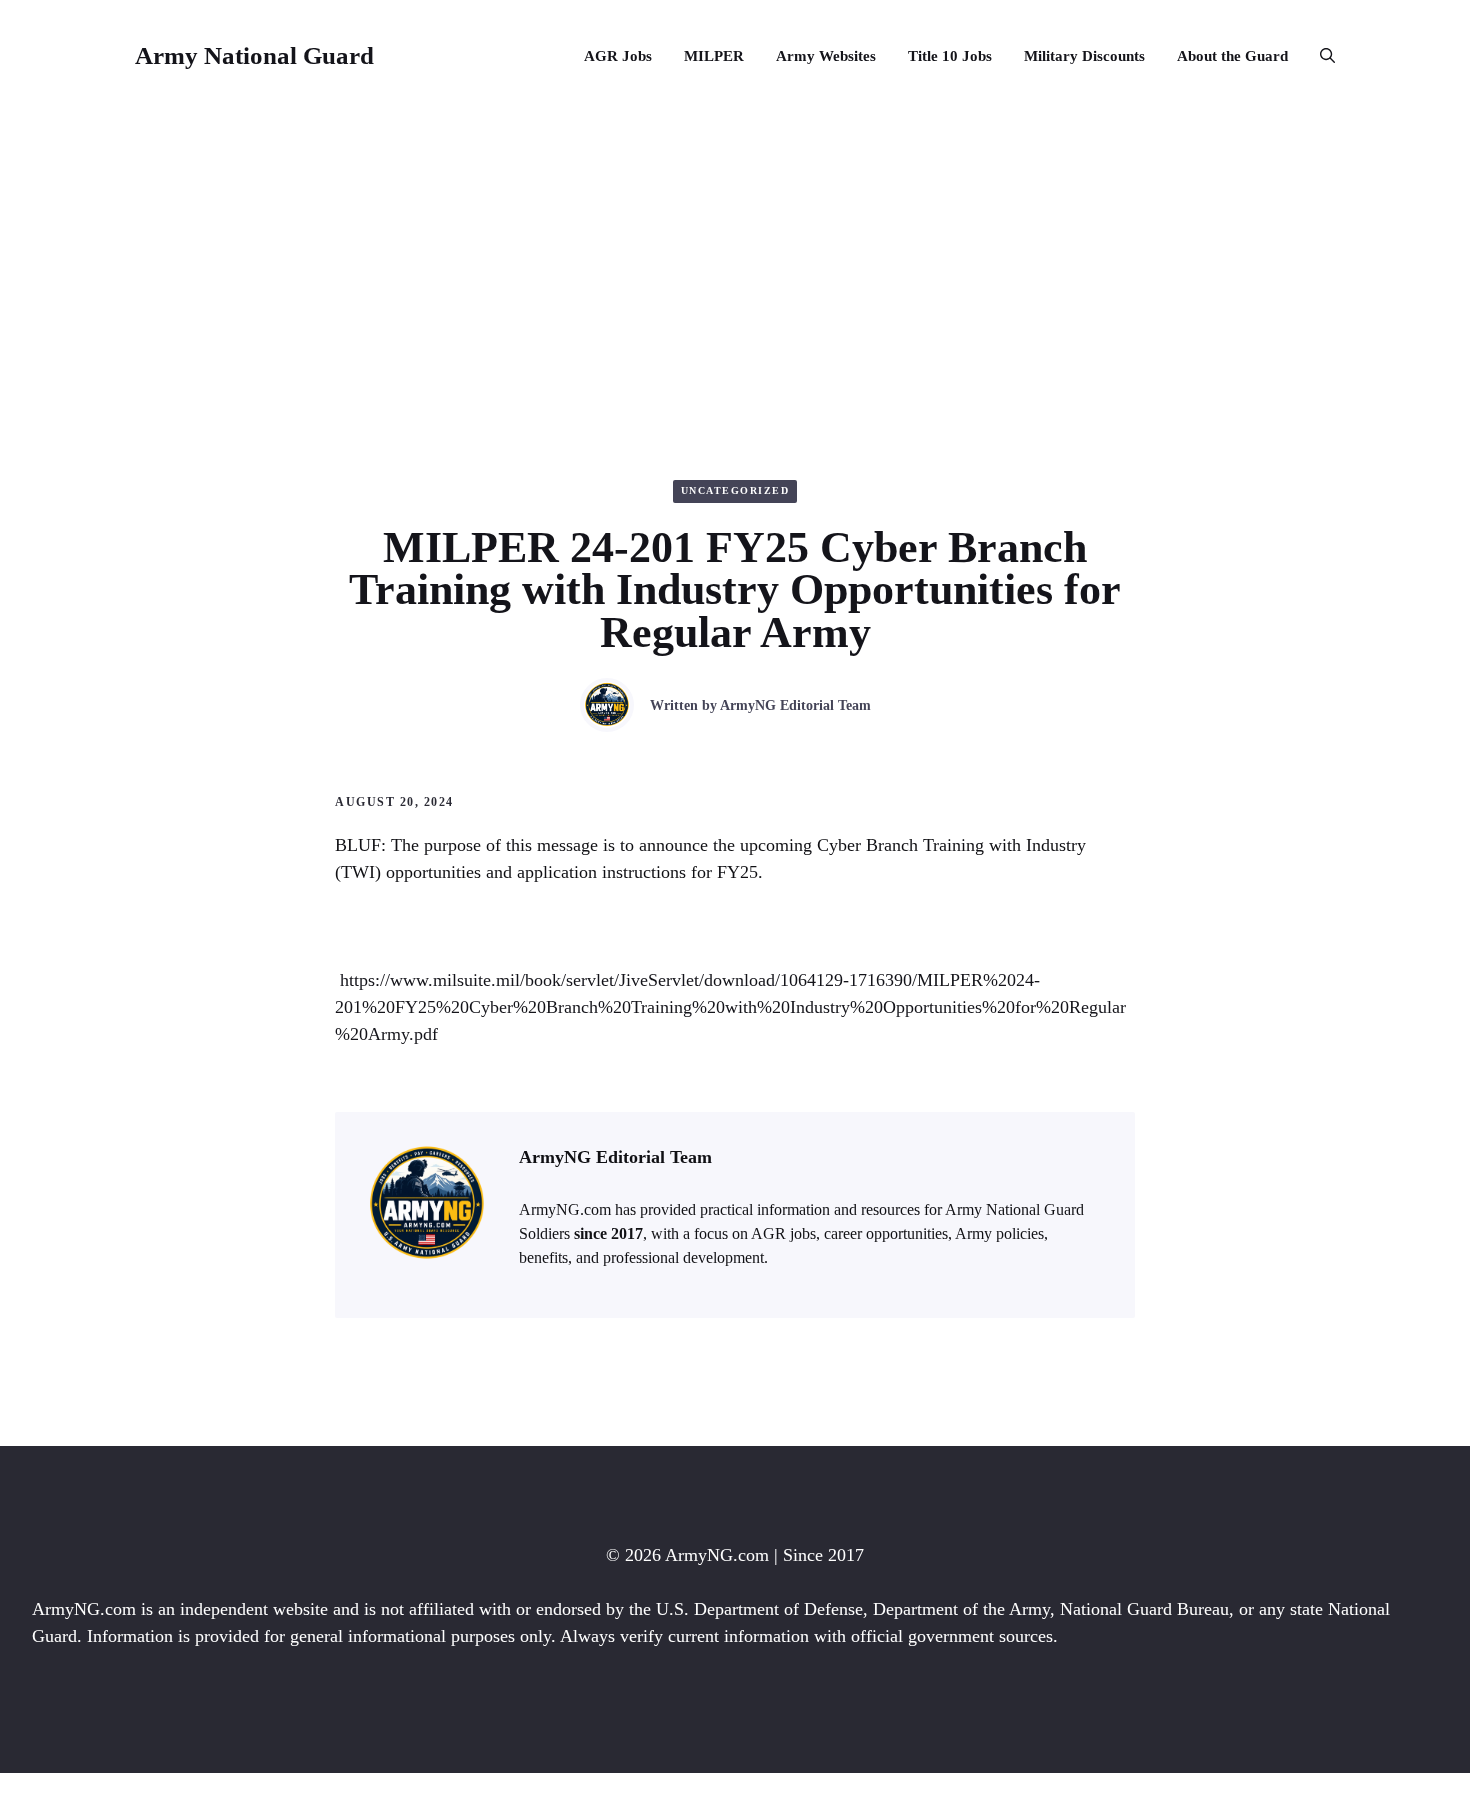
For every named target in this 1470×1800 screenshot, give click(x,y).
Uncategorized (735, 490)
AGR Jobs (618, 56)
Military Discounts (1084, 56)
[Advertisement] (735, 262)
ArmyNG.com (717, 1555)
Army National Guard (254, 55)
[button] (1319, 56)
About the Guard (1232, 56)
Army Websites (826, 56)
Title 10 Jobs (950, 56)
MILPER (714, 56)
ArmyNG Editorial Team (795, 705)
